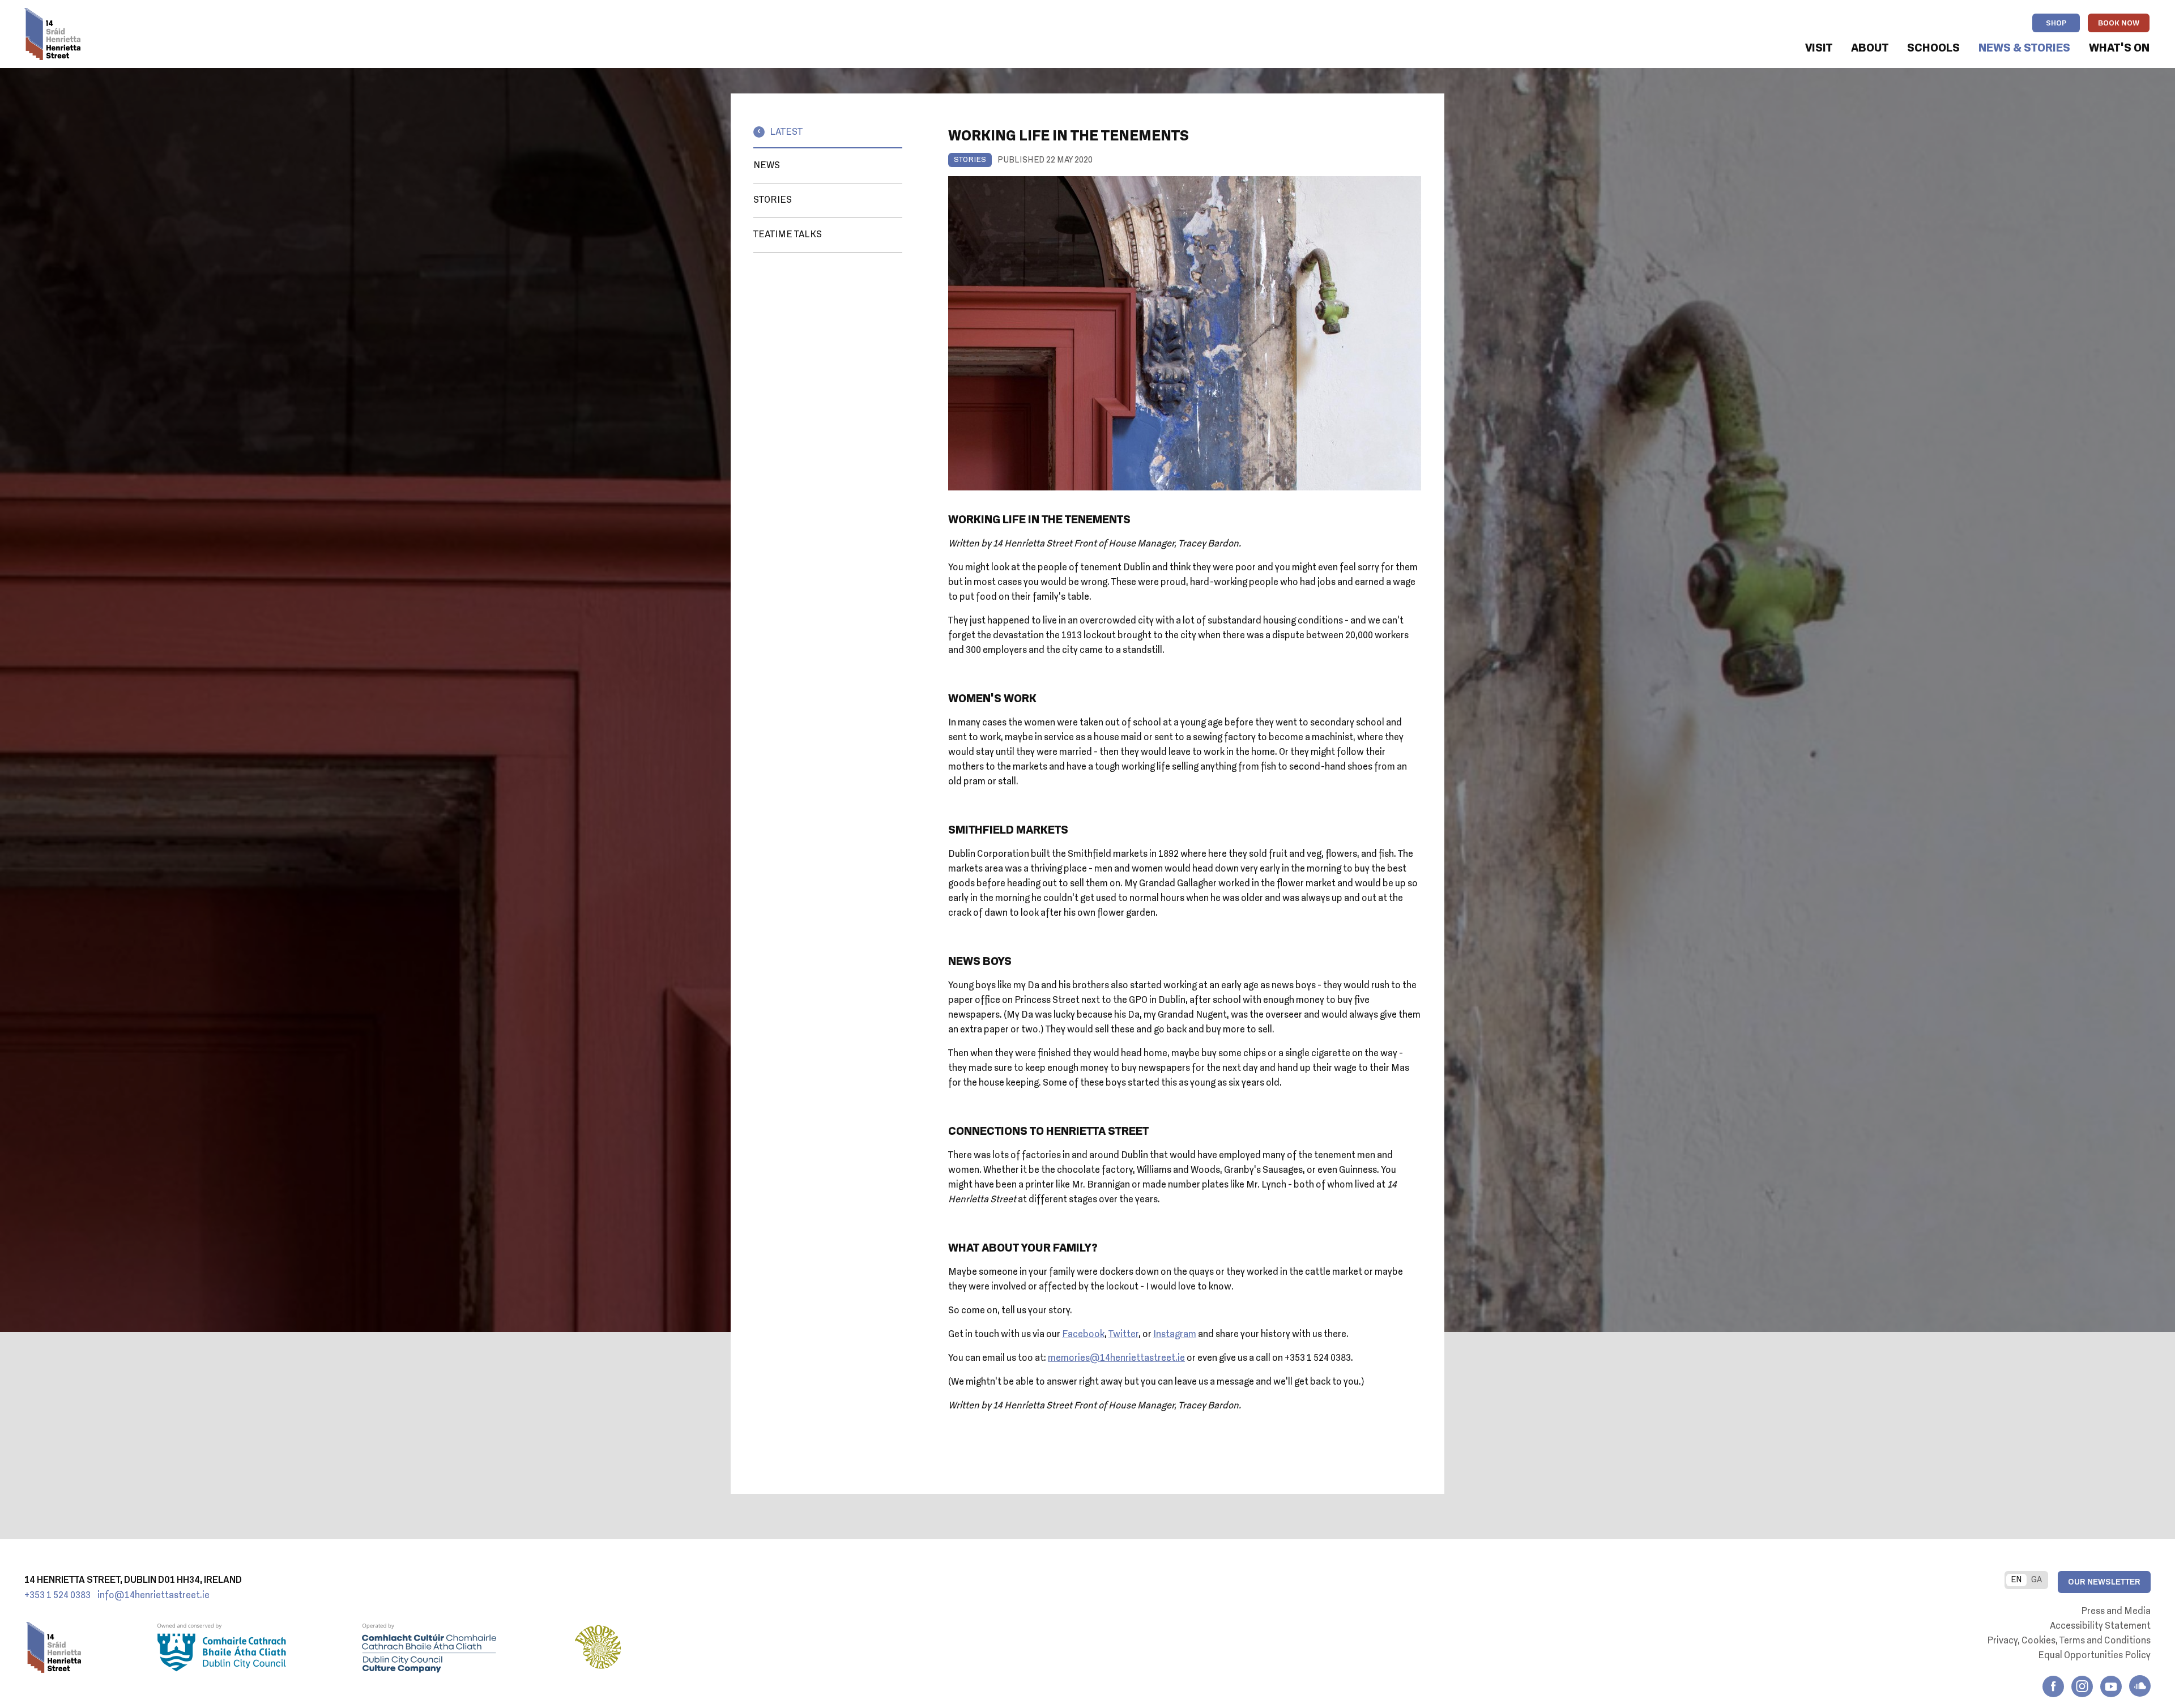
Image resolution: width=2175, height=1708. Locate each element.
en (2016, 1580)
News (767, 166)
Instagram (1175, 1335)
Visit (1819, 48)
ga (2037, 1580)
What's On (2119, 48)
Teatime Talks (788, 235)
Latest (786, 133)
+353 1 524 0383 (57, 1596)
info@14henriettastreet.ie (153, 1596)
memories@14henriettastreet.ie (1116, 1359)
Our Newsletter (2104, 1582)
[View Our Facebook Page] (2053, 1686)
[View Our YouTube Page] (2111, 1686)
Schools (1933, 48)
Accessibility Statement (2100, 1626)
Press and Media (2116, 1612)
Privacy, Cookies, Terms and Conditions (2069, 1641)
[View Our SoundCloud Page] (2140, 1686)
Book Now (2119, 24)
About (1870, 48)
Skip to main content (158, 49)
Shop (2056, 24)
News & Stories (2024, 48)
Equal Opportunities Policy (2094, 1656)
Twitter (1123, 1335)
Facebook (1083, 1335)
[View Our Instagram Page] (2082, 1686)
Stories (773, 200)
